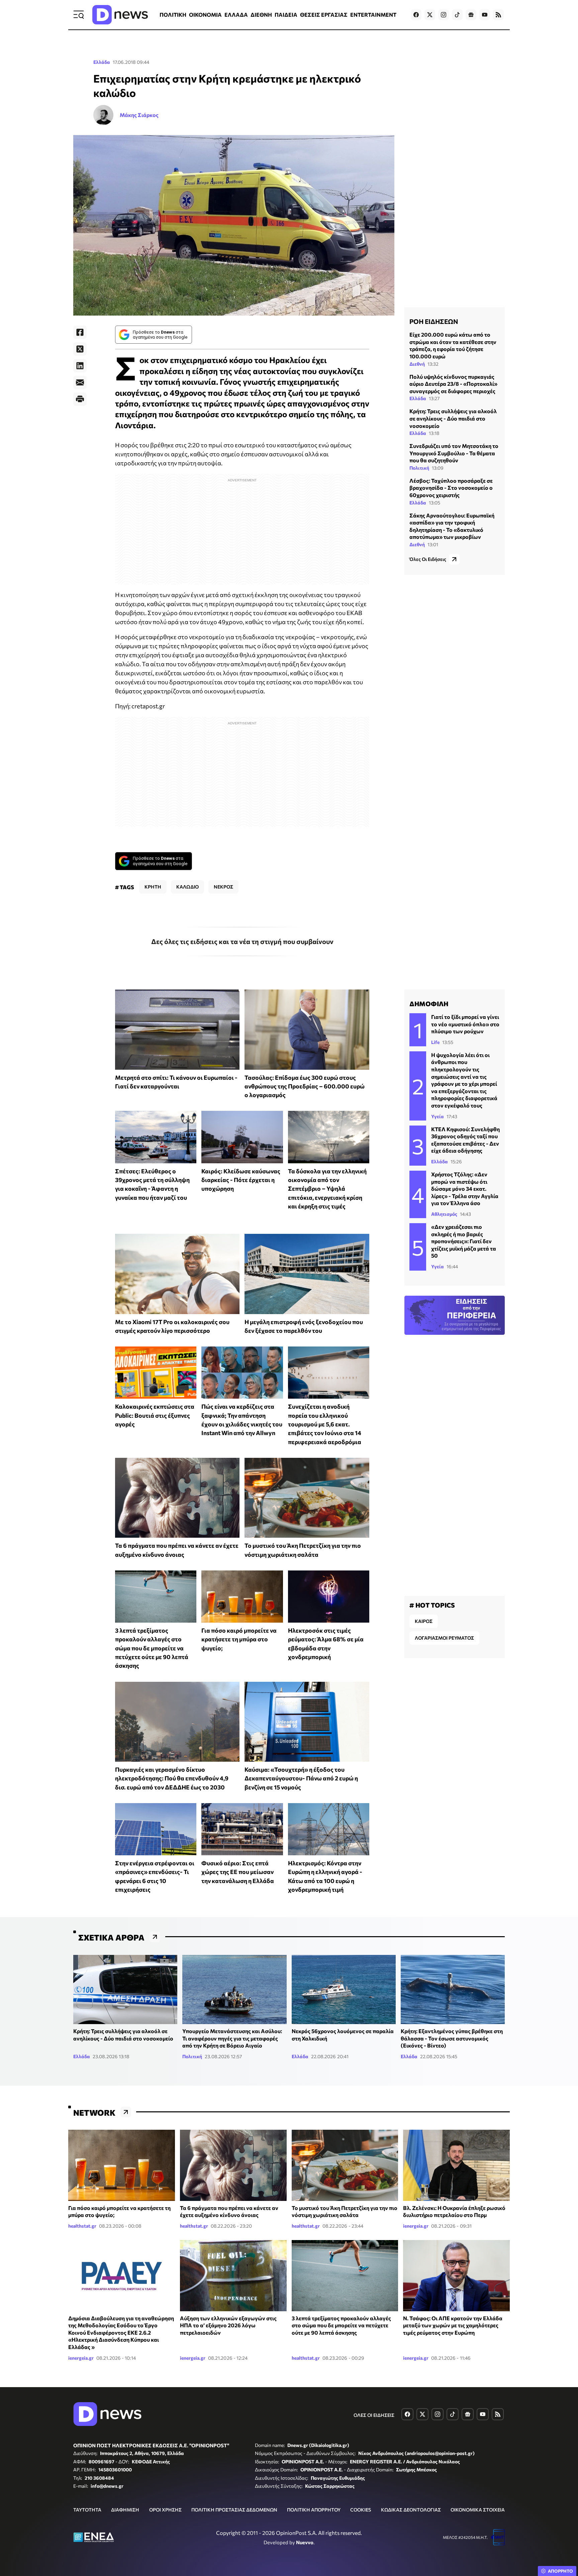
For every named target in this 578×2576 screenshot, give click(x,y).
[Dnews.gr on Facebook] (416, 15)
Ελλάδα (102, 62)
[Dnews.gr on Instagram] (444, 15)
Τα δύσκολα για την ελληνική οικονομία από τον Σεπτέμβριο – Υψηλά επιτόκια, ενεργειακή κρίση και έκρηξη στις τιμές (327, 1189)
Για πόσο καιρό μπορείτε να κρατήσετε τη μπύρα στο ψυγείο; (239, 1639)
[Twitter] (80, 349)
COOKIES (361, 2510)
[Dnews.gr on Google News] (471, 15)
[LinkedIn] (80, 366)
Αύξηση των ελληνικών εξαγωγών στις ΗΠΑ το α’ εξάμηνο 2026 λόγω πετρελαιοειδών (228, 2325)
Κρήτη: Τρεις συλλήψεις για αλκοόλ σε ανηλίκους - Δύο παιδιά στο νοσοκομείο (453, 418)
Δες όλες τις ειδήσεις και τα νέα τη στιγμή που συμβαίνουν (242, 941)
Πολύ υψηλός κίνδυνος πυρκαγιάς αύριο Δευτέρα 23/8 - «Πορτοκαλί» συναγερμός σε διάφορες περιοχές (453, 383)
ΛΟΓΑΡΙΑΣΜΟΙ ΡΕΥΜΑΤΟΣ (444, 1638)
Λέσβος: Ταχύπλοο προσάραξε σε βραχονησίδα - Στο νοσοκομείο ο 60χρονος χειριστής (451, 488)
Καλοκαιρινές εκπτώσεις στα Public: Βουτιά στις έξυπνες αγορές (155, 1415)
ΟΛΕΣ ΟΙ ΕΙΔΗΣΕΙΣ (374, 2415)
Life (435, 1042)
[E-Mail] (80, 382)
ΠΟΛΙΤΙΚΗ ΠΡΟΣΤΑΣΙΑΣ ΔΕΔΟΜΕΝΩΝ (234, 2510)
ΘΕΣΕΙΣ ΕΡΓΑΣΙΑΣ (324, 15)
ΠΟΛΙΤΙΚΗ (173, 15)
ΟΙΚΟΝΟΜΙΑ (205, 15)
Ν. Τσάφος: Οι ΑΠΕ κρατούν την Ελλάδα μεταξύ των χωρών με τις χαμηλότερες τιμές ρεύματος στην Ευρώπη (453, 2325)
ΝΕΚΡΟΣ (223, 887)
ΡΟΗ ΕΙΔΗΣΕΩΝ (434, 321)
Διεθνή (417, 364)
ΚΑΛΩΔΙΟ (187, 887)
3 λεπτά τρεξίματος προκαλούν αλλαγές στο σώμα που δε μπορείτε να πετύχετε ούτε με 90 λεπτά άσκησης (152, 1648)
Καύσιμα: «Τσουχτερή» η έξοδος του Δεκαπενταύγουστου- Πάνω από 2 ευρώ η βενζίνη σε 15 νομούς (301, 1778)
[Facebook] (80, 332)
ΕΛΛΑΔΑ (236, 15)
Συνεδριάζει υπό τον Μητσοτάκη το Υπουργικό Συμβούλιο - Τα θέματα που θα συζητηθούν (454, 453)
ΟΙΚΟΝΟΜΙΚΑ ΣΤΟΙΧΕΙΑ (478, 2510)
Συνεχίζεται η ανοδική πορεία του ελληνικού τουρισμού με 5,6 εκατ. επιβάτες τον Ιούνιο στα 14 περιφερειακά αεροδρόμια (325, 1424)
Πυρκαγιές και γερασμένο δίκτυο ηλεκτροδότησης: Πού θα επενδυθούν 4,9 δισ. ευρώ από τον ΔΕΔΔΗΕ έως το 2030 (172, 1778)
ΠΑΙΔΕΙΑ (286, 15)
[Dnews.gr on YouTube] (485, 15)
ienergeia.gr (416, 2226)
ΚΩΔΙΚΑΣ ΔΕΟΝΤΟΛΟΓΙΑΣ (411, 2510)
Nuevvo (305, 2542)
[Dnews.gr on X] (430, 15)
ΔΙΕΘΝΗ (261, 15)
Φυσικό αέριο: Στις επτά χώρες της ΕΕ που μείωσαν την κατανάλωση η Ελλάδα (238, 1872)
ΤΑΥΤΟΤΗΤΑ (87, 2510)
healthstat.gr (82, 2226)
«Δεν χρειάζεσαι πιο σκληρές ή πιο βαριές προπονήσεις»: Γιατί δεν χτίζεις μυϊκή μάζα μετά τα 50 (464, 1241)
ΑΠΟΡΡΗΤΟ (560, 2571)
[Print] (80, 399)
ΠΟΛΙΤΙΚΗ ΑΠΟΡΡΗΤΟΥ (314, 2510)
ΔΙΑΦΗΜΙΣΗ (125, 2510)
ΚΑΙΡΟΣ (424, 1621)
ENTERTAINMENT (373, 15)
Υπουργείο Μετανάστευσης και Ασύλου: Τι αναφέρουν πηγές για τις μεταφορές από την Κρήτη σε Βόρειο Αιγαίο (232, 2038)
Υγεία (438, 1116)
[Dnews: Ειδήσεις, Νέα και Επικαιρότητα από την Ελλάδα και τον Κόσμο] (120, 15)
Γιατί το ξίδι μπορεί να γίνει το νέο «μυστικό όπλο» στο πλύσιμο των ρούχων (465, 1024)
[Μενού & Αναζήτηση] (79, 15)
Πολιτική (419, 468)
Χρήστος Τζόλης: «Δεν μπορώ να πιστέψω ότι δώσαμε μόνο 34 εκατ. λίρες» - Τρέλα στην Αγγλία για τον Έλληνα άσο (465, 1189)
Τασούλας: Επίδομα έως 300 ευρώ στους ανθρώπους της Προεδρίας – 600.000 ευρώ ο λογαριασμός (305, 1086)
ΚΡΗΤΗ (153, 887)
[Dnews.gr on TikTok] (457, 15)
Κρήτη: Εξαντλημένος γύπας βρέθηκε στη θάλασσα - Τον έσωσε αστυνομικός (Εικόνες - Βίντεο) (452, 2038)
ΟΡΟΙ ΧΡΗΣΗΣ (165, 2510)
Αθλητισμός (444, 1214)
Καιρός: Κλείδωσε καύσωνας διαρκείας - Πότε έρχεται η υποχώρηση (241, 1180)
